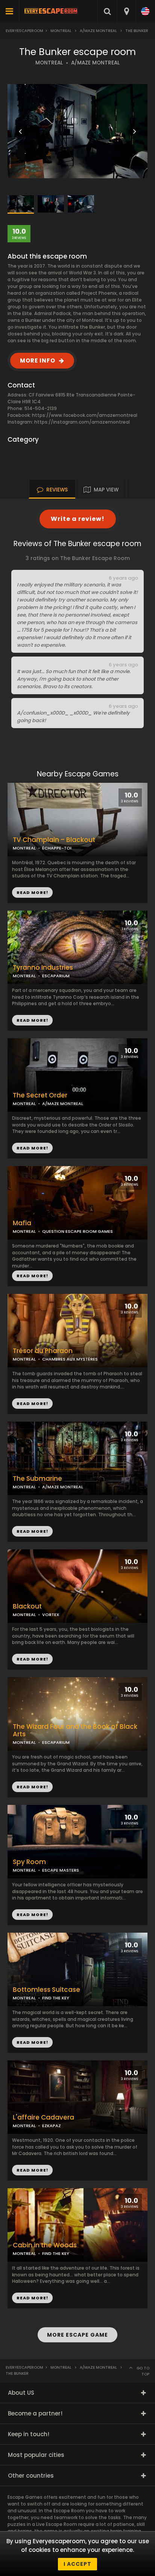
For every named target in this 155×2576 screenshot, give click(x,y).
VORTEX (51, 1615)
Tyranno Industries (43, 968)
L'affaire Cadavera (43, 2118)
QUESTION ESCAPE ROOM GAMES (77, 1231)
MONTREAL (49, 63)
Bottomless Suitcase (46, 1990)
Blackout (27, 1606)
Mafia (22, 1223)
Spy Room (29, 1862)
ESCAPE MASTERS (61, 1870)
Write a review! (78, 519)
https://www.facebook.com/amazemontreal (85, 415)
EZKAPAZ (52, 2126)
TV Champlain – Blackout (54, 840)
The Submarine (37, 1479)
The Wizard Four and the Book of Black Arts (75, 1731)
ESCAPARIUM (56, 976)
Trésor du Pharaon (43, 1351)
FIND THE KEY (56, 1998)
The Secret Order (40, 1095)
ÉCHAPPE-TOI (57, 848)
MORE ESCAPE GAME (77, 2335)
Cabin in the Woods (45, 2245)
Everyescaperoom (24, 31)
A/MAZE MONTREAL (95, 63)
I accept (77, 2564)
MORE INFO (38, 360)
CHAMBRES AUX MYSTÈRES (70, 1359)
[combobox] (126, 11)
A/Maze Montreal (98, 31)
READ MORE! (32, 1020)
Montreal (61, 31)
